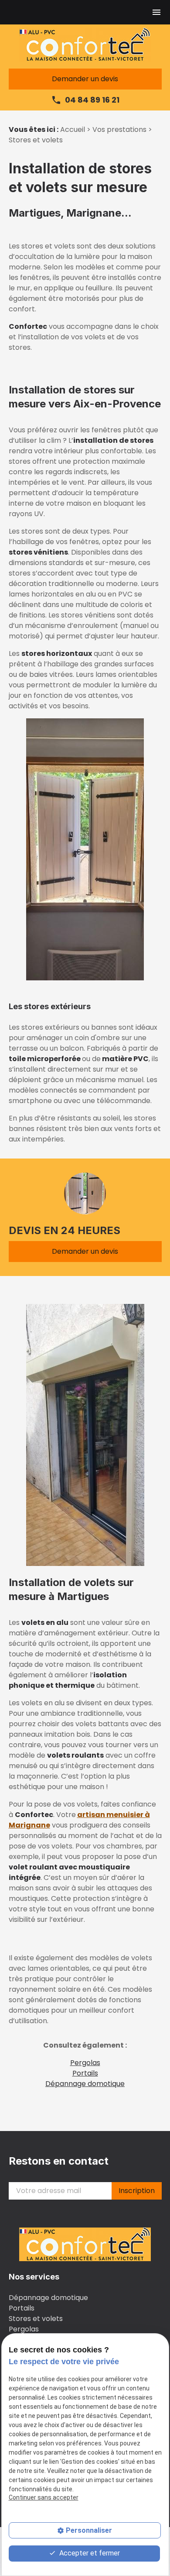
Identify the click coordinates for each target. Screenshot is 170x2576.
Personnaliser (89, 2530)
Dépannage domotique (85, 2084)
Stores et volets (36, 2319)
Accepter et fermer (89, 2553)
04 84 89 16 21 (92, 100)
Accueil (73, 129)
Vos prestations (120, 129)
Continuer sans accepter (44, 2497)
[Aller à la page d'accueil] (85, 45)
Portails (85, 2073)
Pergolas (85, 2063)
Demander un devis (85, 79)
